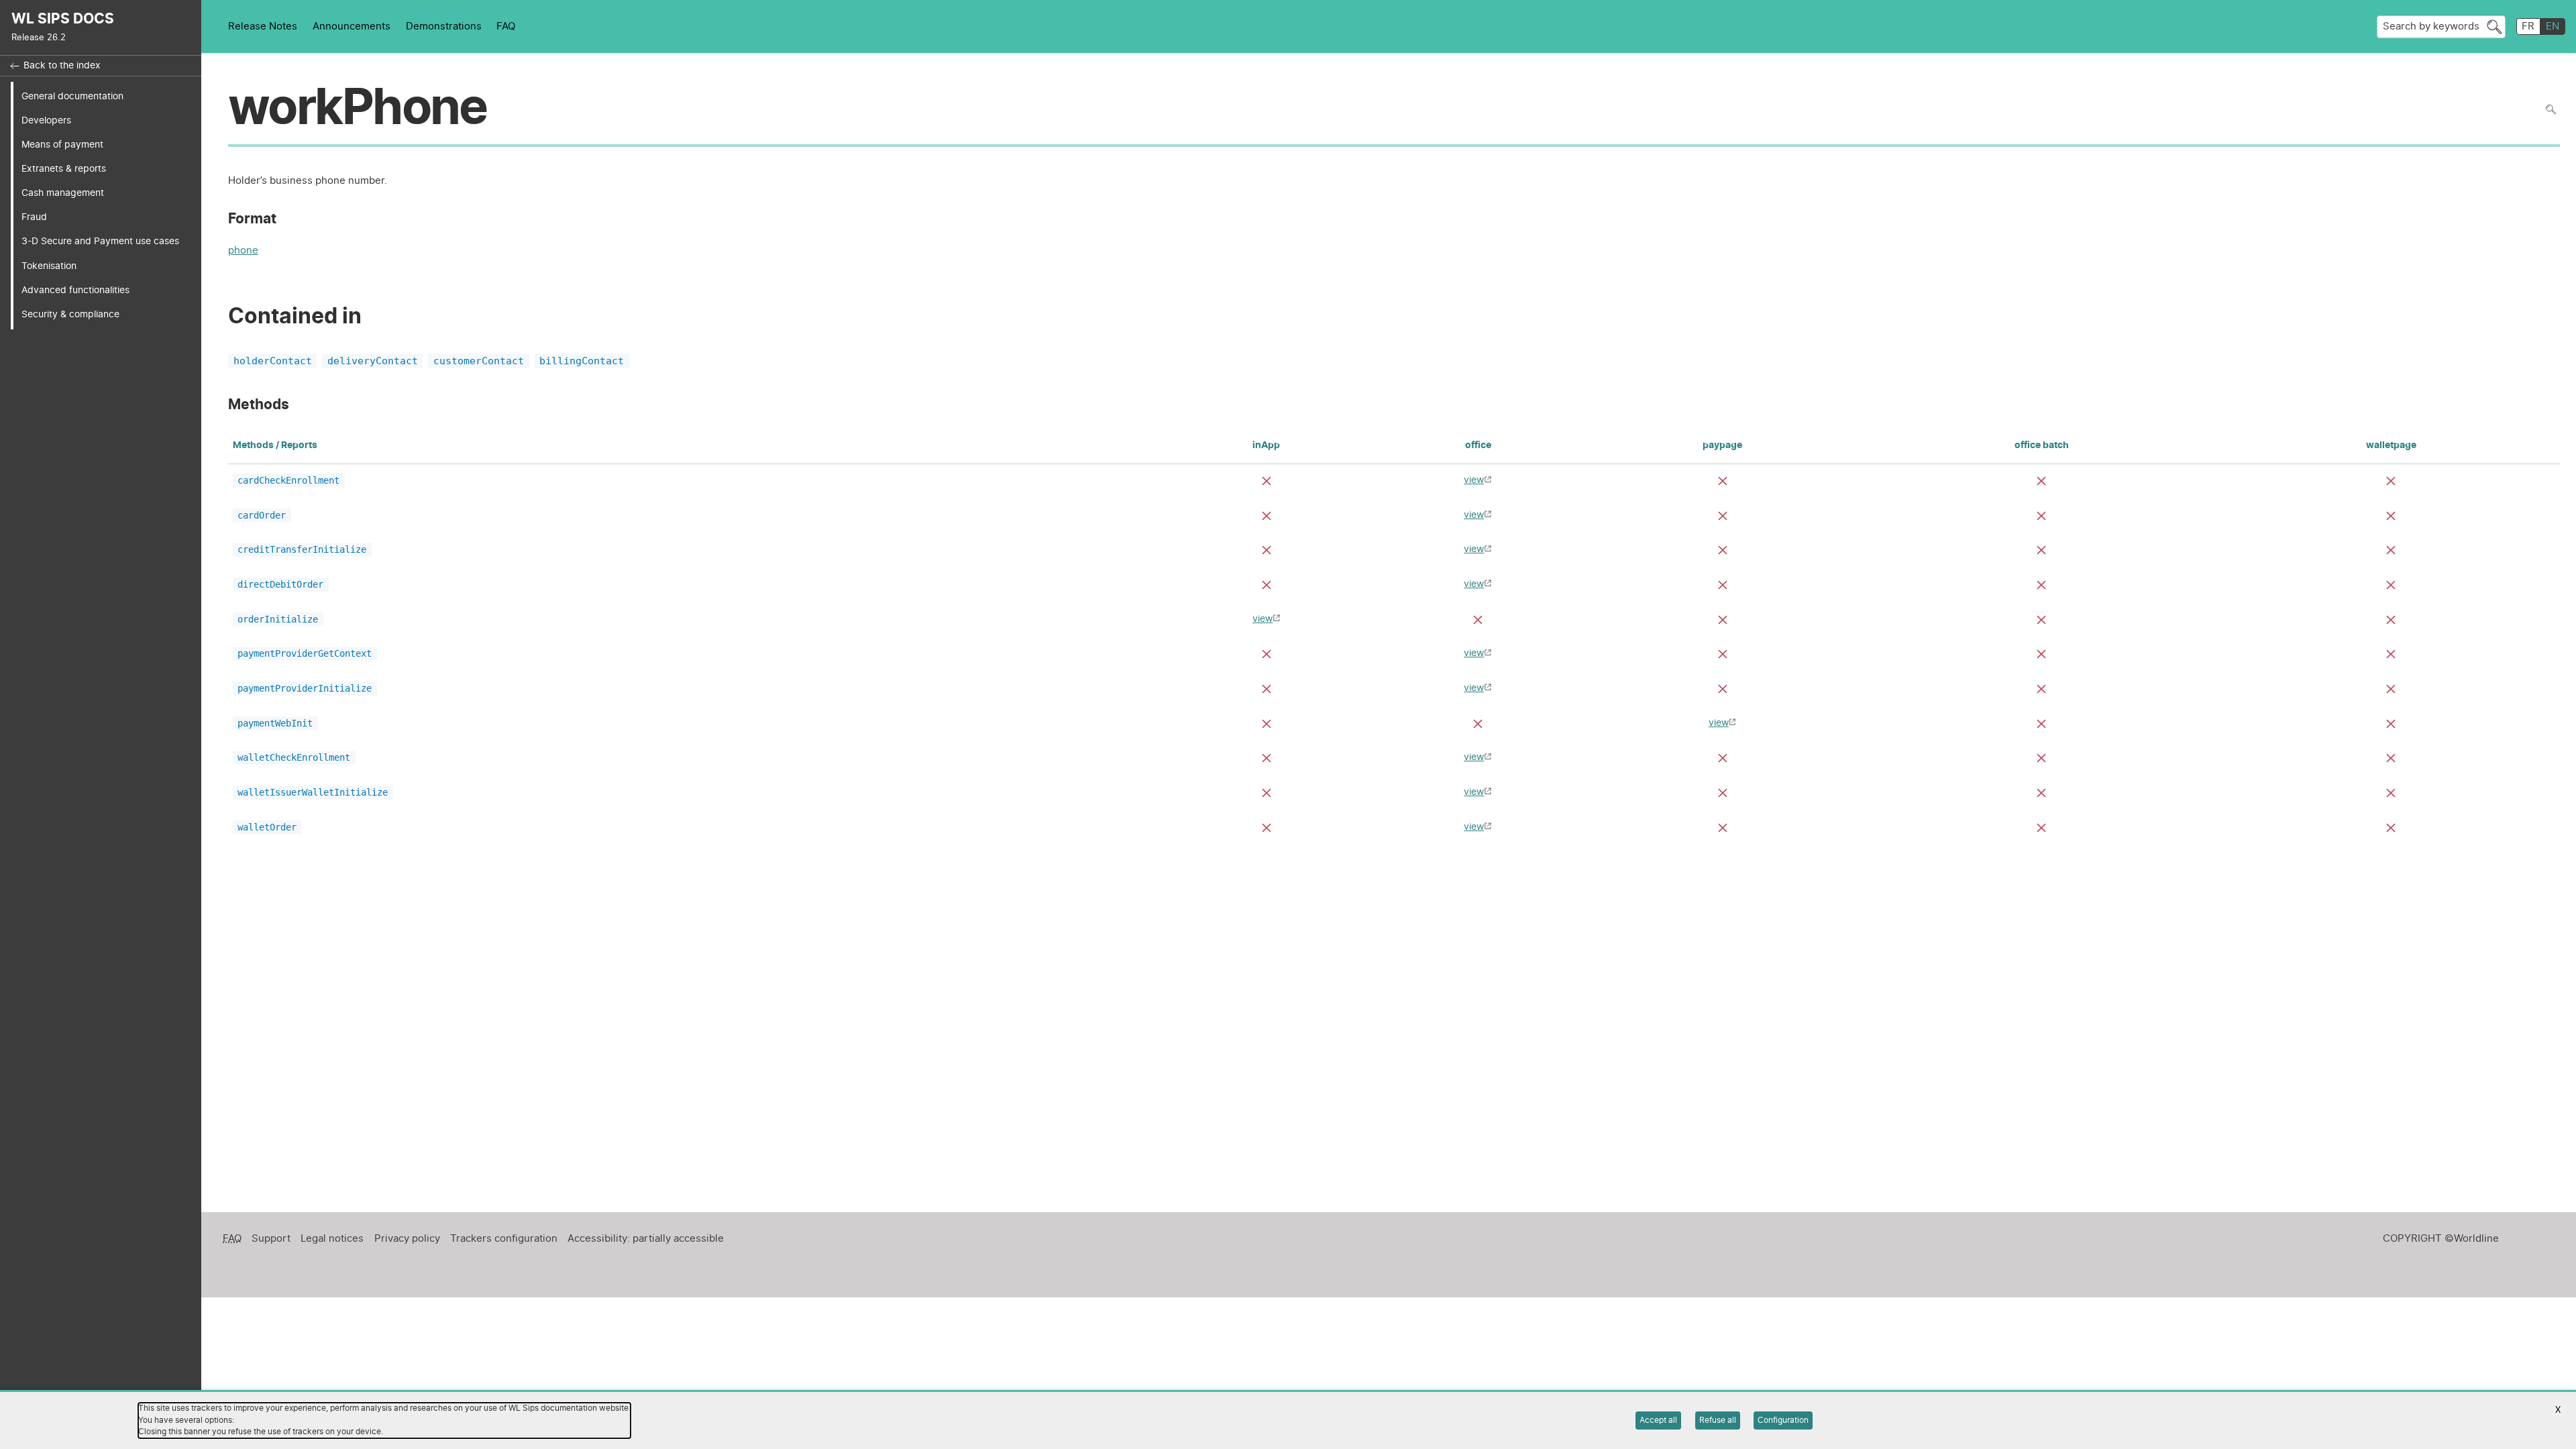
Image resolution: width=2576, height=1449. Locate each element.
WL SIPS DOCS (63, 19)
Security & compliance (70, 314)
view (1474, 480)
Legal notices (332, 1239)
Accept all (1658, 1420)
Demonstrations (444, 26)
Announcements (352, 26)
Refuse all (1718, 1420)
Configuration (1783, 1420)
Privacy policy (407, 1239)
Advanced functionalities (75, 290)
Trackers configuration (504, 1239)
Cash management (63, 193)
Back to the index (62, 66)
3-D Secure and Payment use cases (100, 241)
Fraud (34, 217)
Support (271, 1239)
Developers (46, 120)
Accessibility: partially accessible (646, 1239)
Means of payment (62, 145)
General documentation (72, 96)
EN (2553, 26)
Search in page (2551, 110)
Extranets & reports (64, 169)
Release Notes (263, 26)
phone (243, 252)
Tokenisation (49, 266)
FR (2528, 26)
